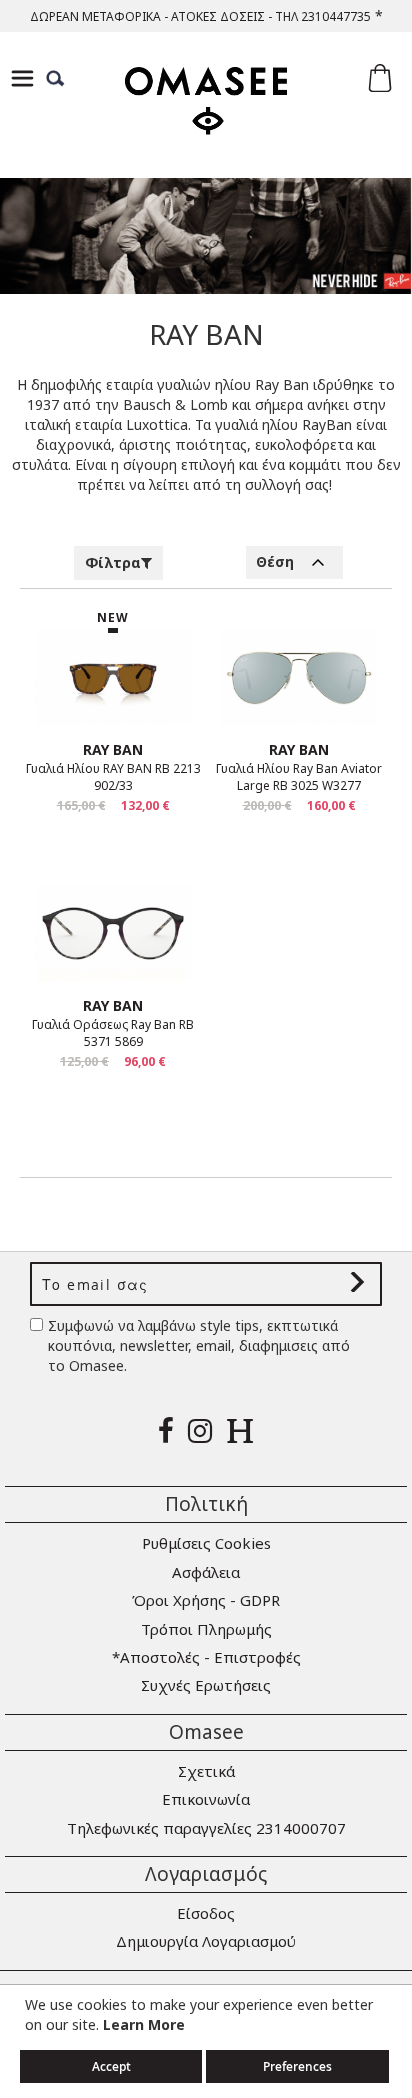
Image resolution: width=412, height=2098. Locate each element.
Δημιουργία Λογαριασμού (206, 1941)
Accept (111, 2066)
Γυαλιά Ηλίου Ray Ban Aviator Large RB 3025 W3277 (299, 777)
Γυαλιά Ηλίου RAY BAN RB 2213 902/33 (113, 777)
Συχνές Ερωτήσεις (206, 1685)
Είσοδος (206, 1913)
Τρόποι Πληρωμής (206, 1629)
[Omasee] (206, 118)
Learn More (144, 2024)
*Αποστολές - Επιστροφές (206, 1657)
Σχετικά (206, 1771)
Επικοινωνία (206, 1799)
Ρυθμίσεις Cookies (206, 1543)
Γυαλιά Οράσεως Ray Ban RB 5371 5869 (113, 1033)
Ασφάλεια (206, 1572)
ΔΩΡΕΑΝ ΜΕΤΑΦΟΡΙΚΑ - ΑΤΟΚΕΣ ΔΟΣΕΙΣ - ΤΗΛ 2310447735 (200, 16)
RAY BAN (113, 749)
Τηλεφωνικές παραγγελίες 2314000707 (206, 1828)
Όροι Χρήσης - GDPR (206, 1600)
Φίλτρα (113, 562)
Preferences (297, 2066)
